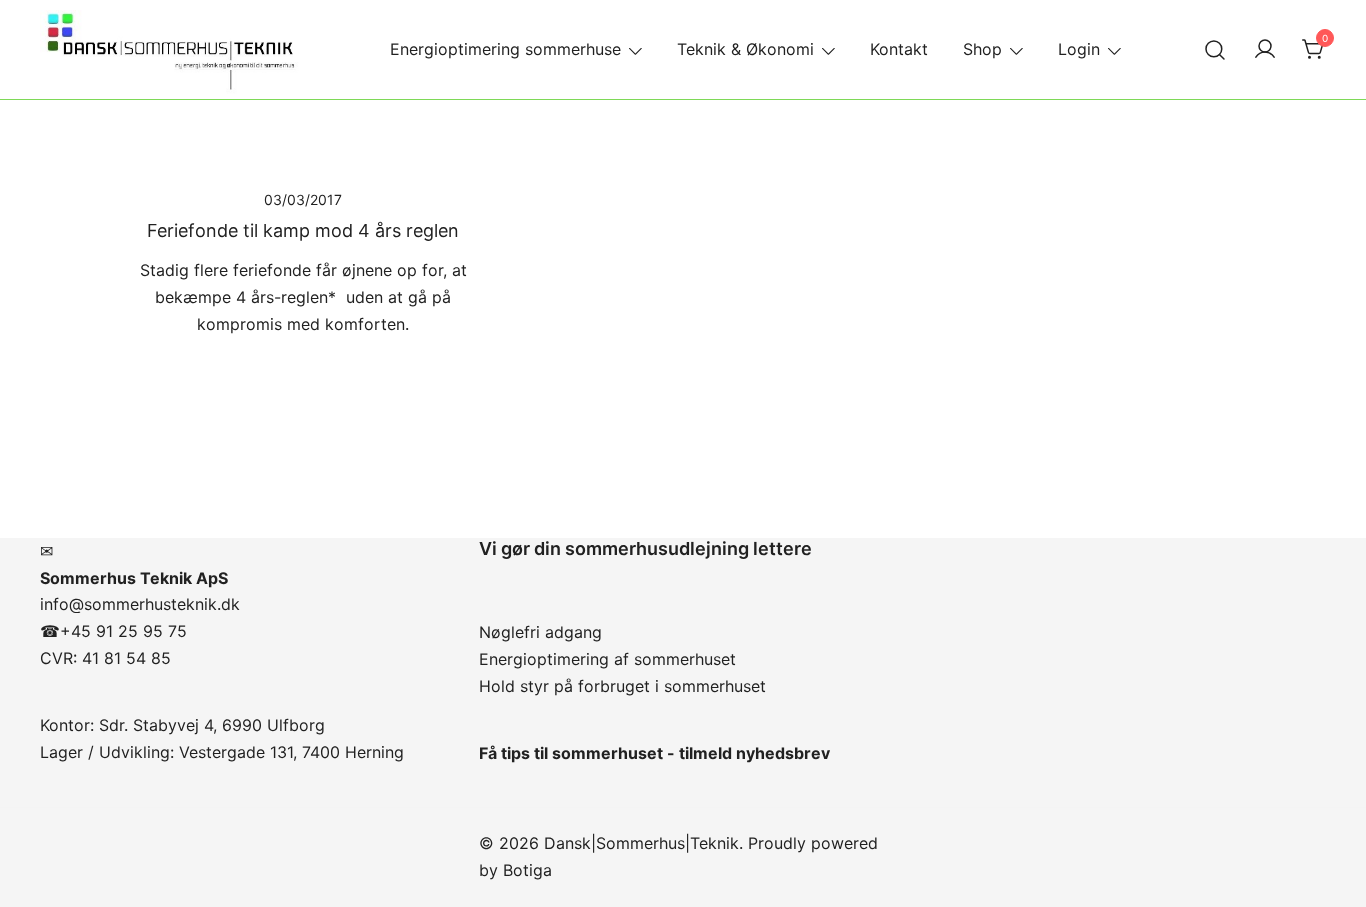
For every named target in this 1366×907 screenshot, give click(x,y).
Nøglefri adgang (540, 632)
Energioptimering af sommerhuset (607, 659)
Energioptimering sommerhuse (505, 49)
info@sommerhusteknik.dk (140, 604)
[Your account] (1265, 50)
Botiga (527, 870)
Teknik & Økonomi (745, 49)
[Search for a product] (1215, 49)
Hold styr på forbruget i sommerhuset (622, 686)
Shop (982, 49)
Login (1079, 49)
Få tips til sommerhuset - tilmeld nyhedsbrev (654, 753)
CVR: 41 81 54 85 (105, 658)
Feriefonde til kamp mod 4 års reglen (303, 230)
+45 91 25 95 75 (123, 631)
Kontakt (899, 49)
